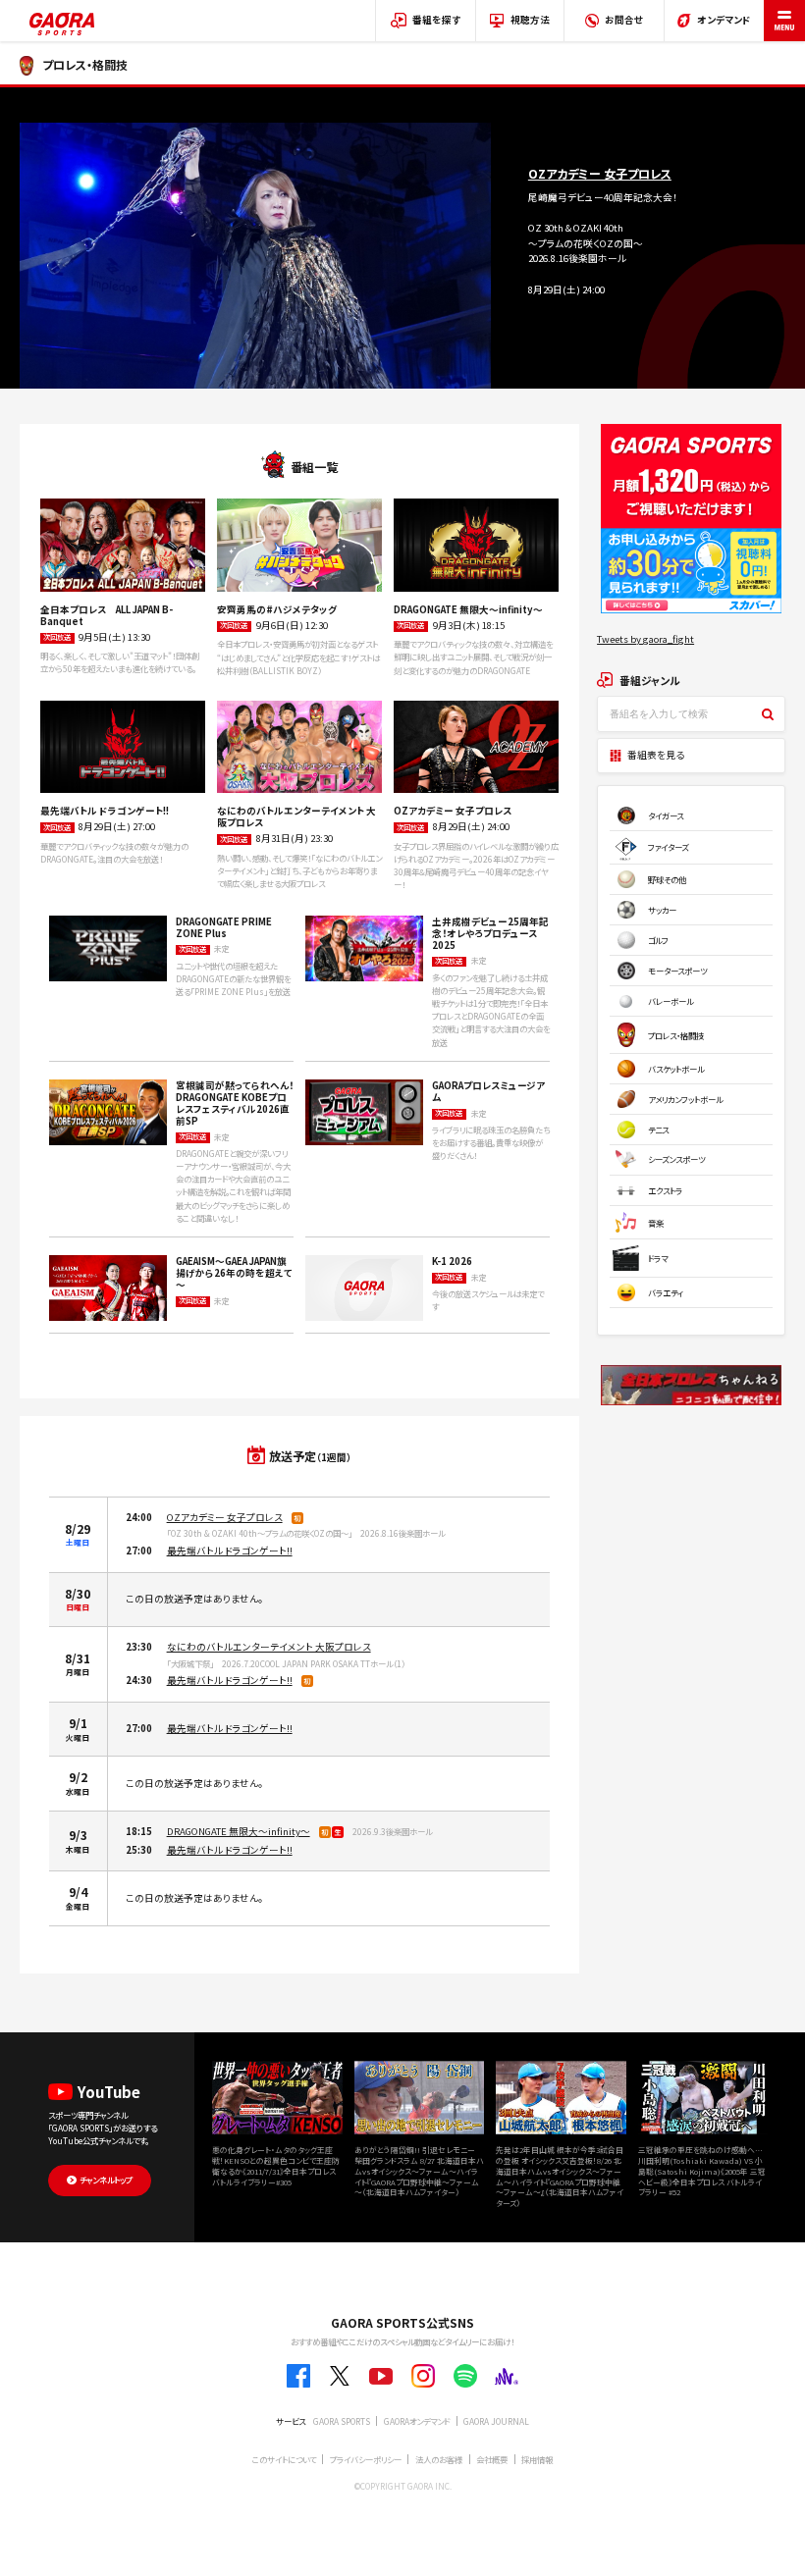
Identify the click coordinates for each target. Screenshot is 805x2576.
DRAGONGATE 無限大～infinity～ (239, 1831)
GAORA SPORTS (342, 2421)
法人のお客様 (439, 2459)
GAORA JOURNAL (496, 2421)
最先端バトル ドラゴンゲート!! (230, 1551)
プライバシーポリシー (366, 2459)
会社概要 (492, 2459)
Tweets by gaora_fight (645, 639)
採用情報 (537, 2459)
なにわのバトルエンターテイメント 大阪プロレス (269, 1647)
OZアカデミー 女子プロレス (225, 1517)
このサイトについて (284, 2459)
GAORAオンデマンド (417, 2421)
